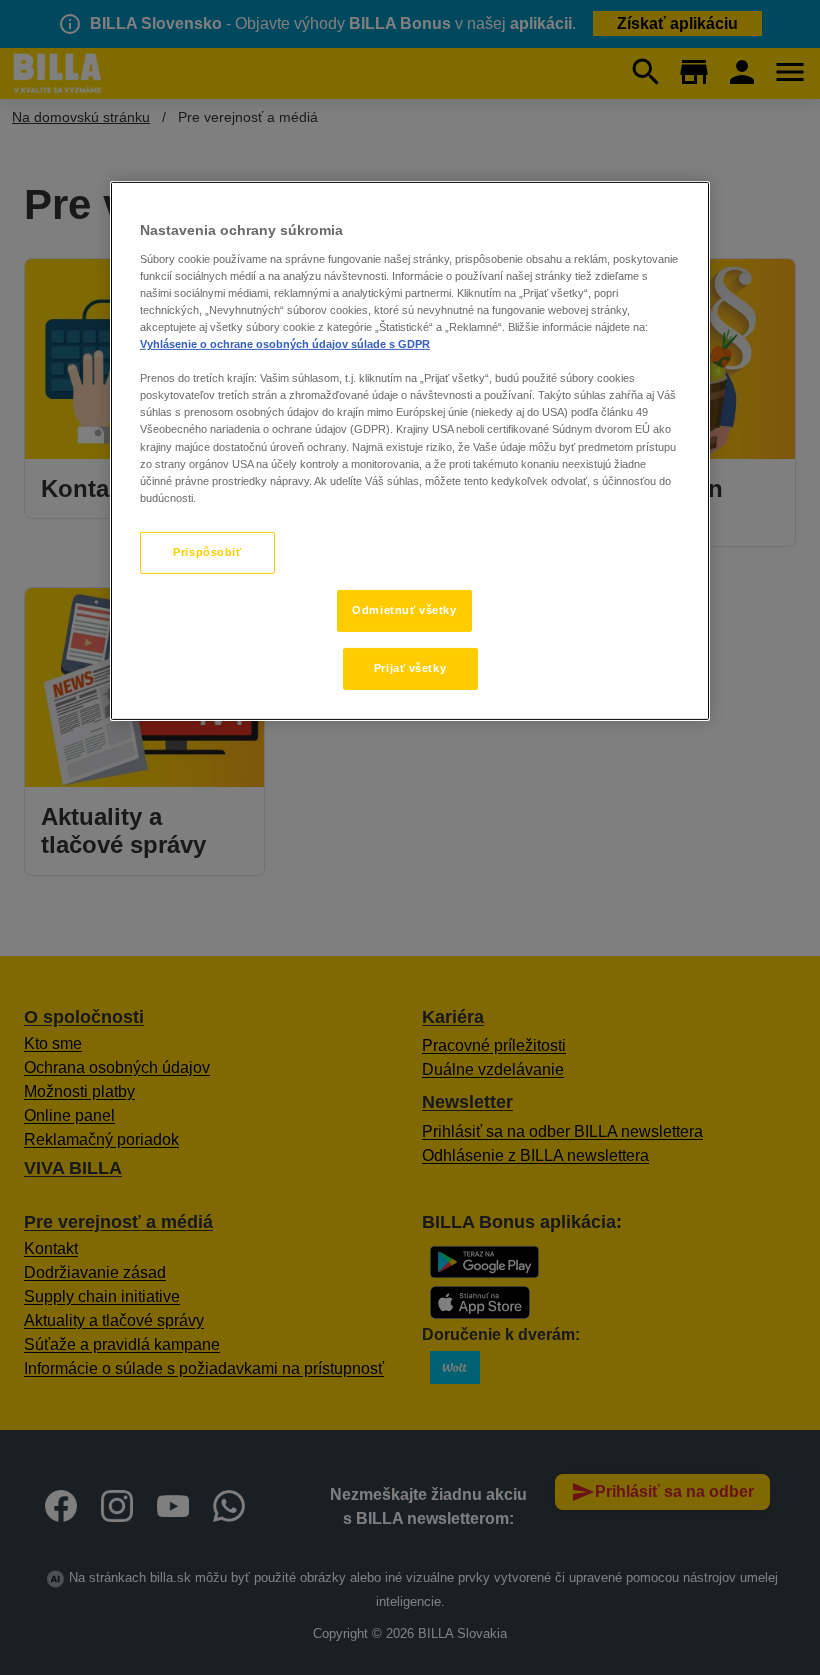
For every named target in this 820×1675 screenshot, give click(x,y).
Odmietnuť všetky (404, 610)
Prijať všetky (410, 668)
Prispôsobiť (207, 552)
